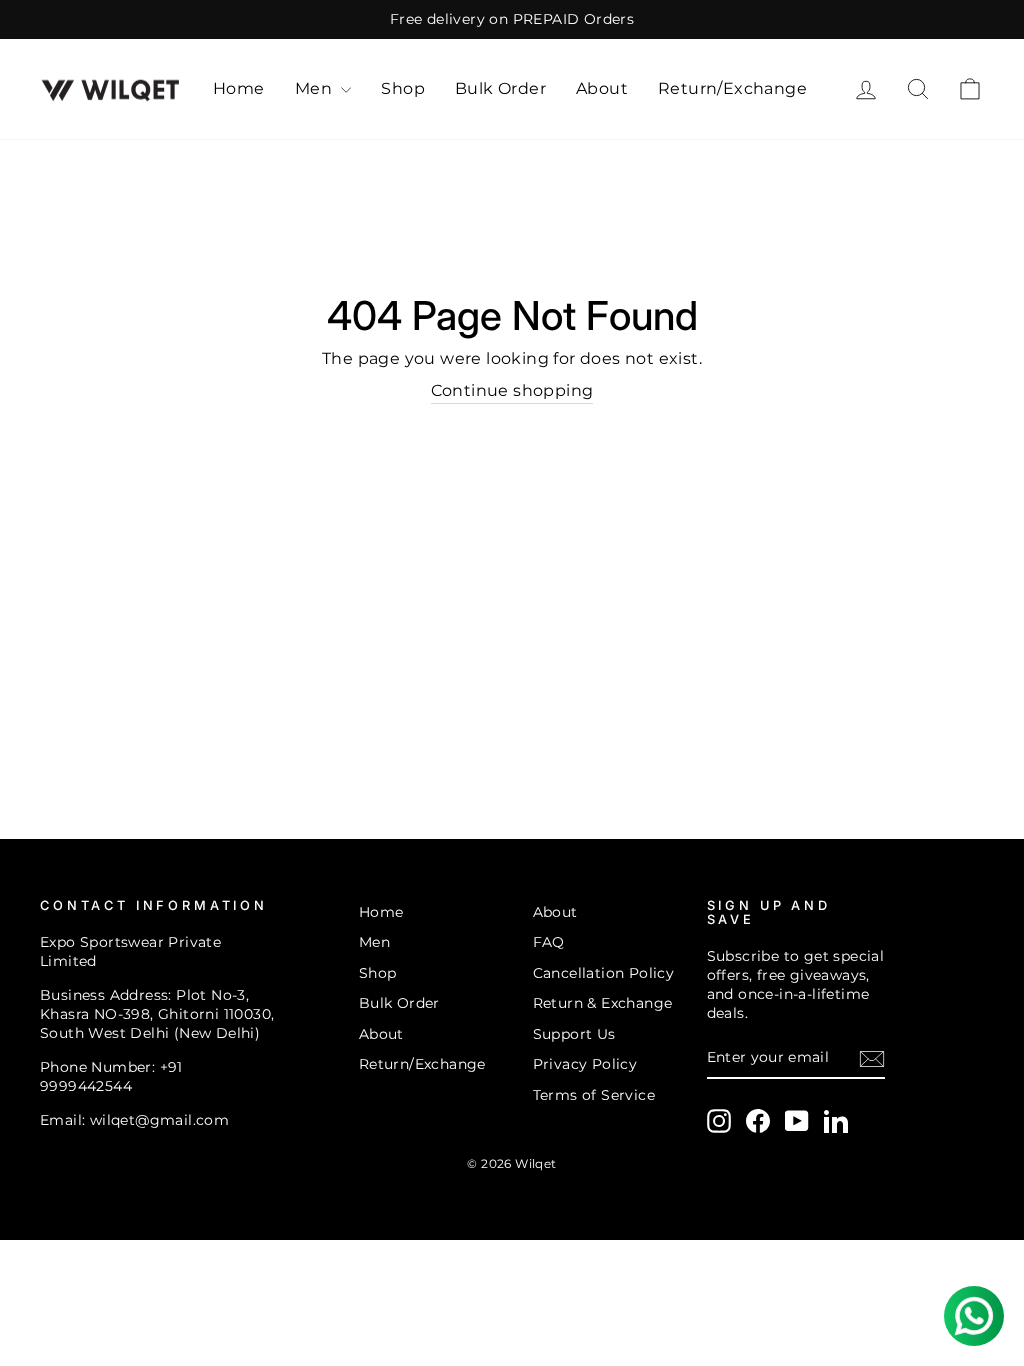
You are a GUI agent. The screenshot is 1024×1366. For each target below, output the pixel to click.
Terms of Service (594, 1095)
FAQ (549, 942)
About (602, 88)
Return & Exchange (603, 1003)
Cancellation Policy (604, 973)
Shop (403, 88)
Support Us (574, 1034)
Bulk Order (500, 88)
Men (316, 88)
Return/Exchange (732, 88)
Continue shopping (512, 390)
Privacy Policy (585, 1064)
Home (239, 88)
